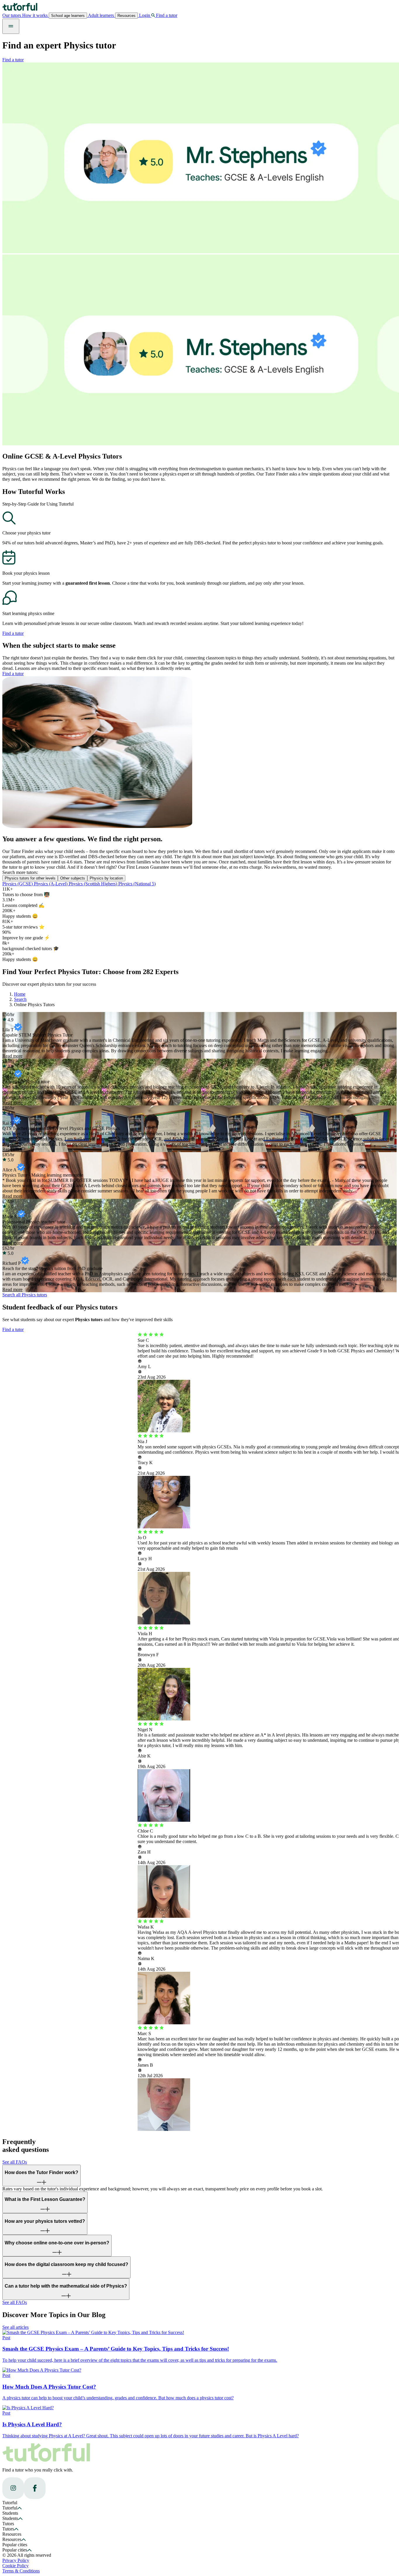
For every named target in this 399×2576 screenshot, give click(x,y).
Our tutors (12, 15)
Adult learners (101, 15)
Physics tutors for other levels (30, 878)
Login (145, 15)
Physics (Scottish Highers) (93, 884)
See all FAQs (15, 2162)
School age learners (68, 16)
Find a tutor (13, 60)
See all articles (15, 2327)
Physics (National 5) (137, 884)
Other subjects (73, 878)
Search (20, 999)
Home (20, 994)
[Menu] (11, 26)
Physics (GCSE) (18, 884)
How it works (35, 15)
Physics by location (106, 878)
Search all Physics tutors (25, 1295)
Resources (126, 16)
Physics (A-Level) (51, 884)
